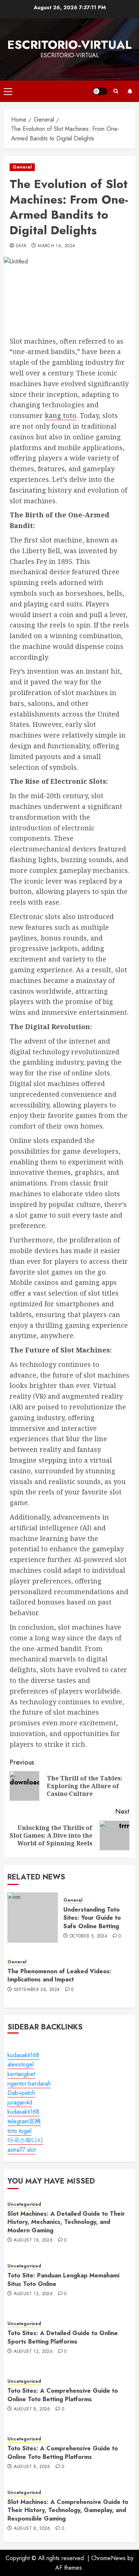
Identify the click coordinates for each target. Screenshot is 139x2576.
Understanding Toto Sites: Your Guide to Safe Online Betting (92, 1918)
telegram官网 (24, 2121)
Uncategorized (24, 2204)
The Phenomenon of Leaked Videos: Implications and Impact (59, 1975)
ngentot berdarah (29, 2084)
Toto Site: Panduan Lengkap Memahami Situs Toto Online (63, 2279)
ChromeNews (108, 2558)
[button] (8, 91)
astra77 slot (21, 2150)
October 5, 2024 (88, 1936)
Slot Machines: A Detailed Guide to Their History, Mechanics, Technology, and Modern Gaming (66, 2222)
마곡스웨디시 (25, 2140)
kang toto (61, 415)
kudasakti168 (23, 2055)
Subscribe (130, 91)
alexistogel (21, 2064)
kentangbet (21, 2074)
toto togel (19, 2131)
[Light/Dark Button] (100, 91)
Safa (21, 246)
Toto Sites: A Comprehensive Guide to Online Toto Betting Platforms (63, 2395)
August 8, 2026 (32, 2409)
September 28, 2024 (37, 1990)
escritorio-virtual (69, 45)
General (22, 167)
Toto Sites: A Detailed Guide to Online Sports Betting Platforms (63, 2337)
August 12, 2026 (33, 2294)
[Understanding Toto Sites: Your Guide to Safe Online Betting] (33, 1917)
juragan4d (20, 2102)
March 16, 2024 (56, 246)
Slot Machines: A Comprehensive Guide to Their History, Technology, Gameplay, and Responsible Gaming (68, 2510)
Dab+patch (21, 2093)
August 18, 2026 (33, 2240)
